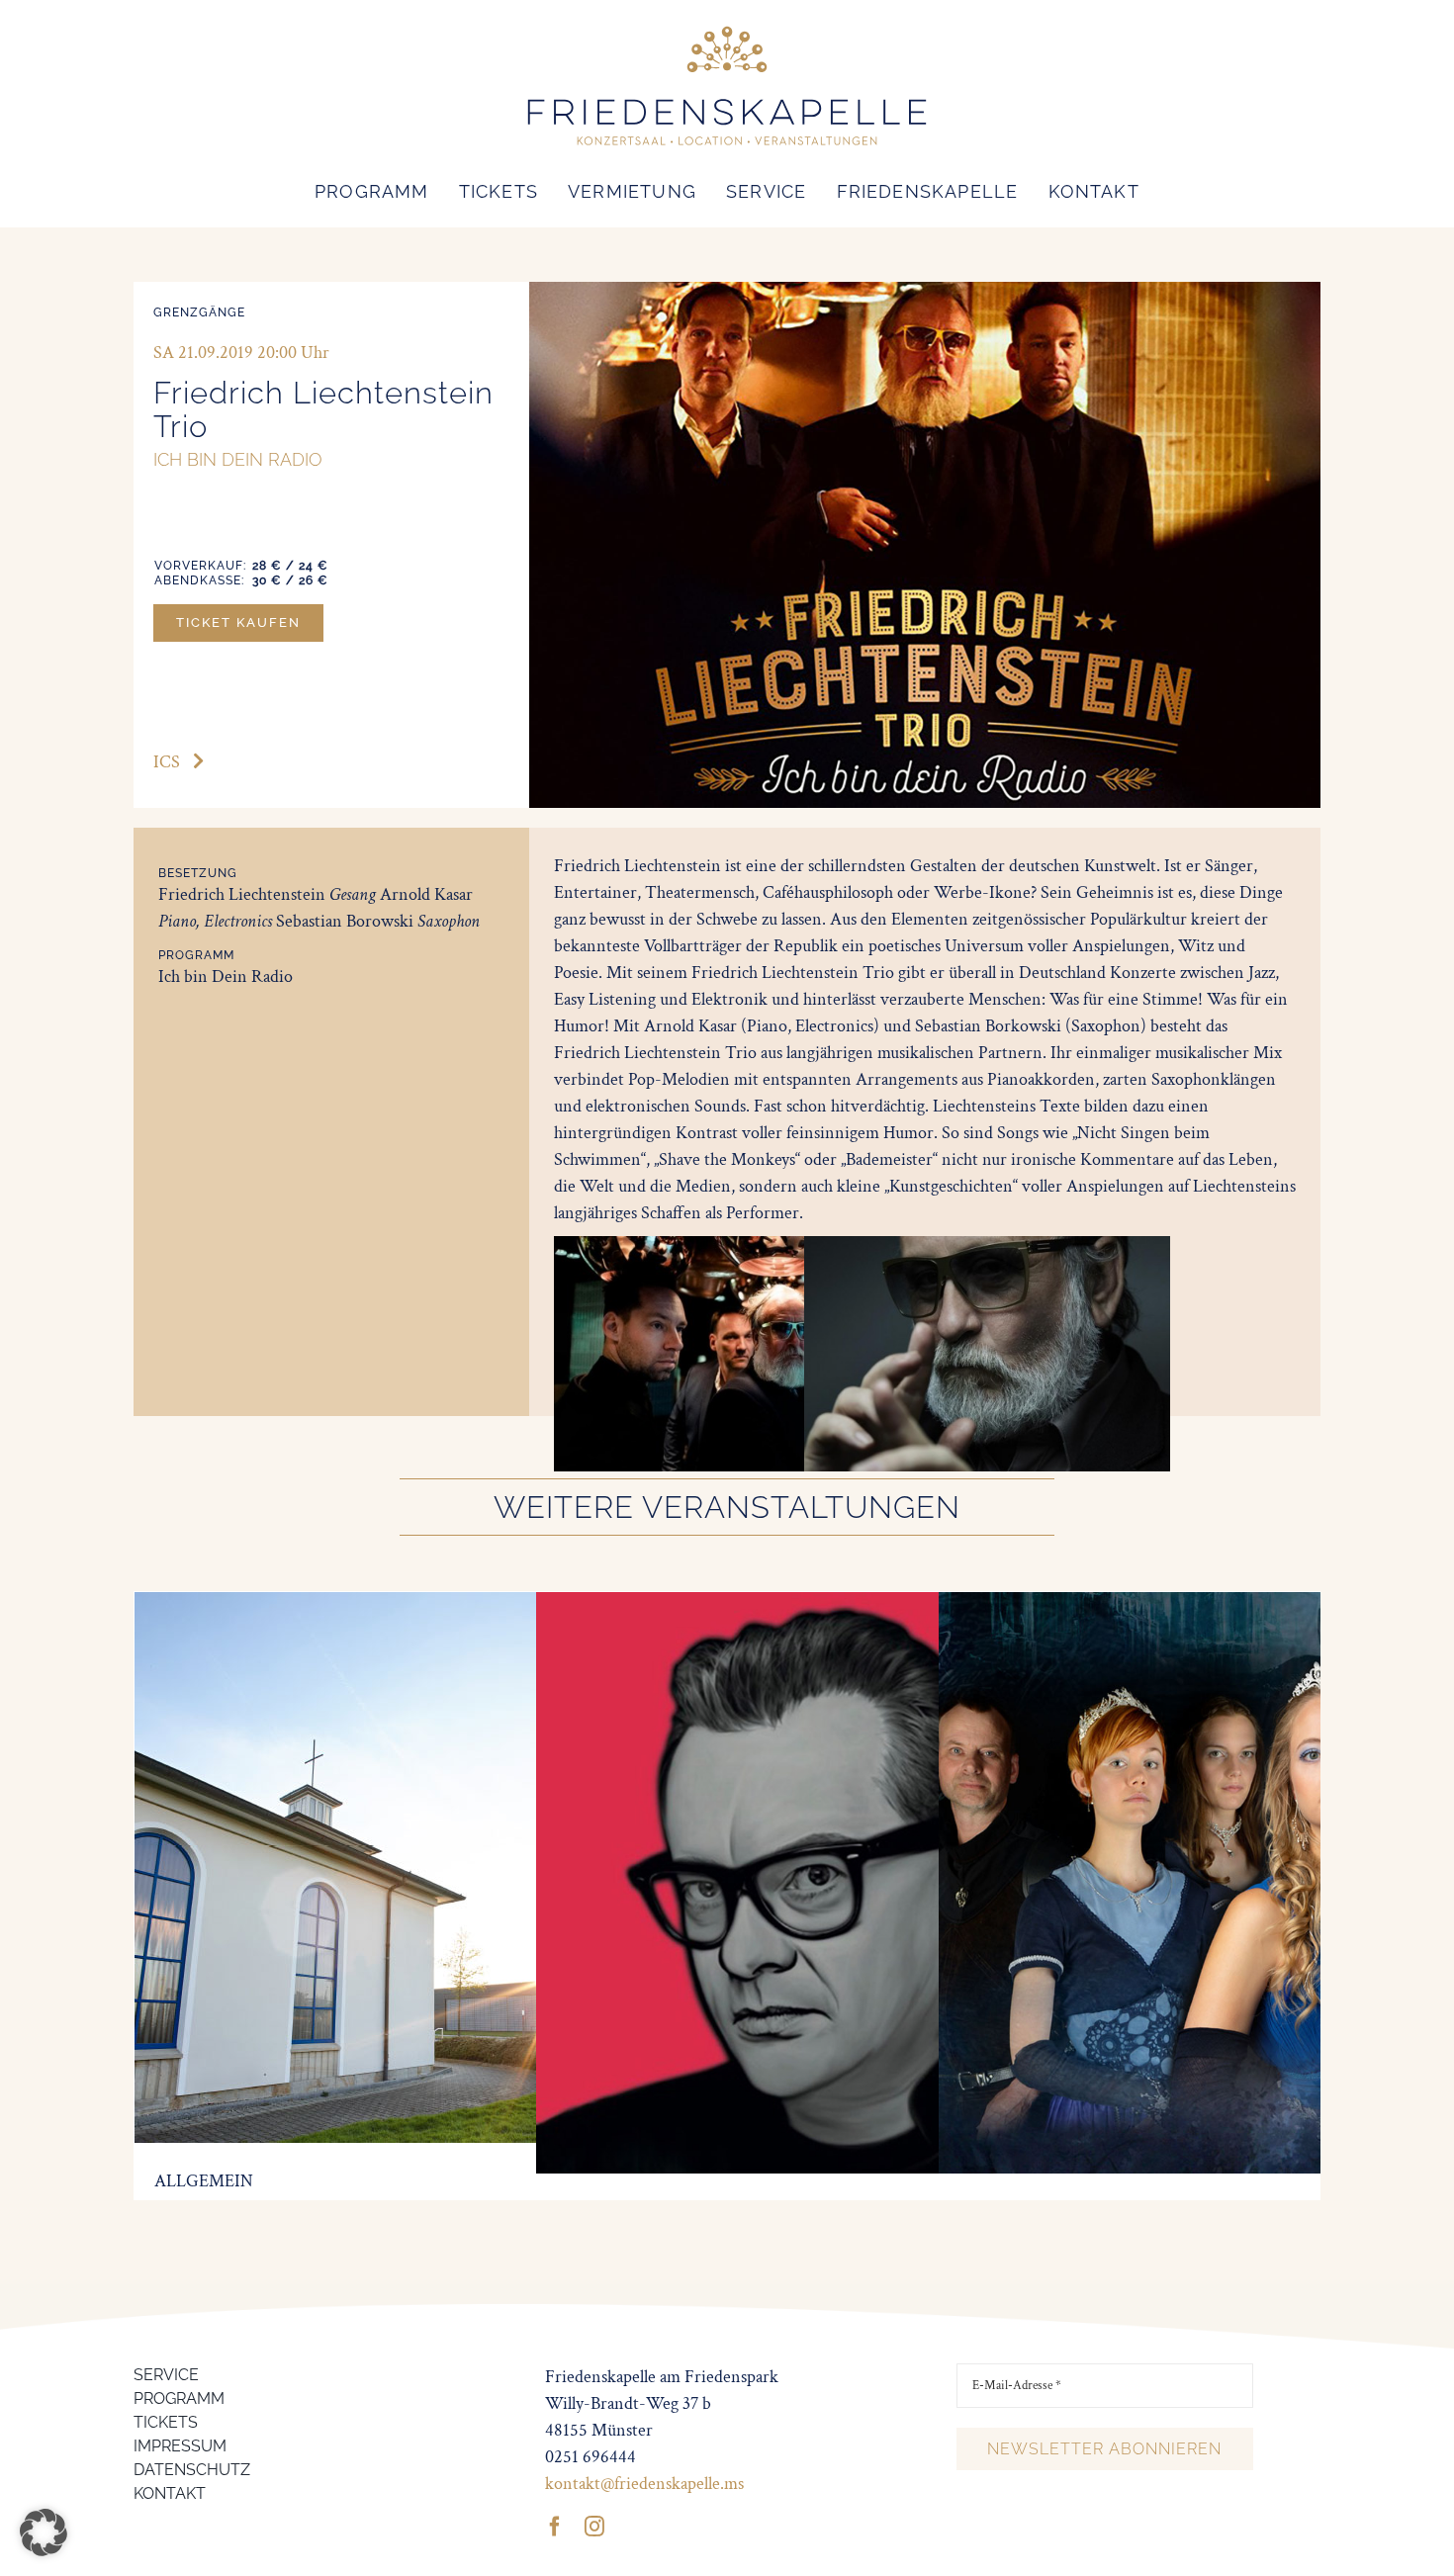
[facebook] (555, 2527)
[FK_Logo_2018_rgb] (727, 28)
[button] (44, 2532)
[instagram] (594, 2527)
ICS (167, 762)
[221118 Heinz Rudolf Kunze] (827, 1605)
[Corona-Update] (418, 1605)
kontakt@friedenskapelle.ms (644, 2484)
